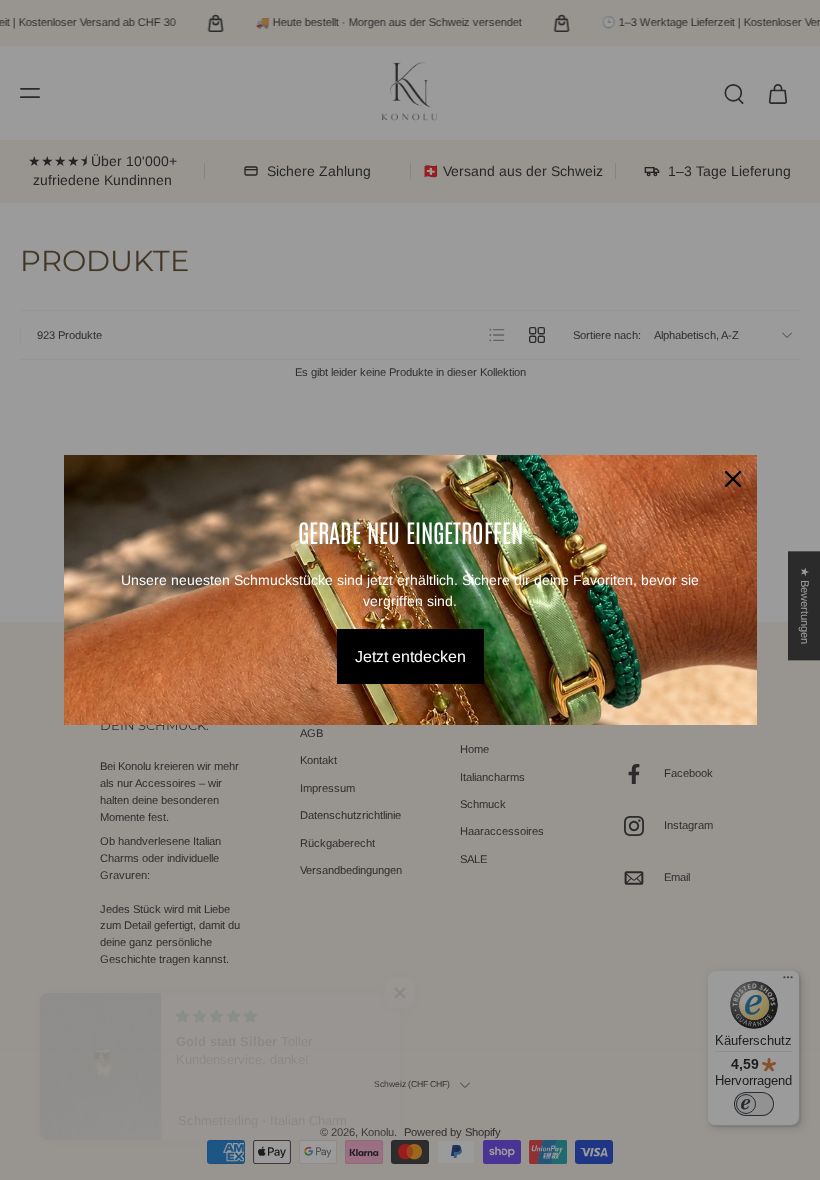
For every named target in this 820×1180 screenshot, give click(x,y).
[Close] (733, 479)
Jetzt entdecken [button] (410, 656)
